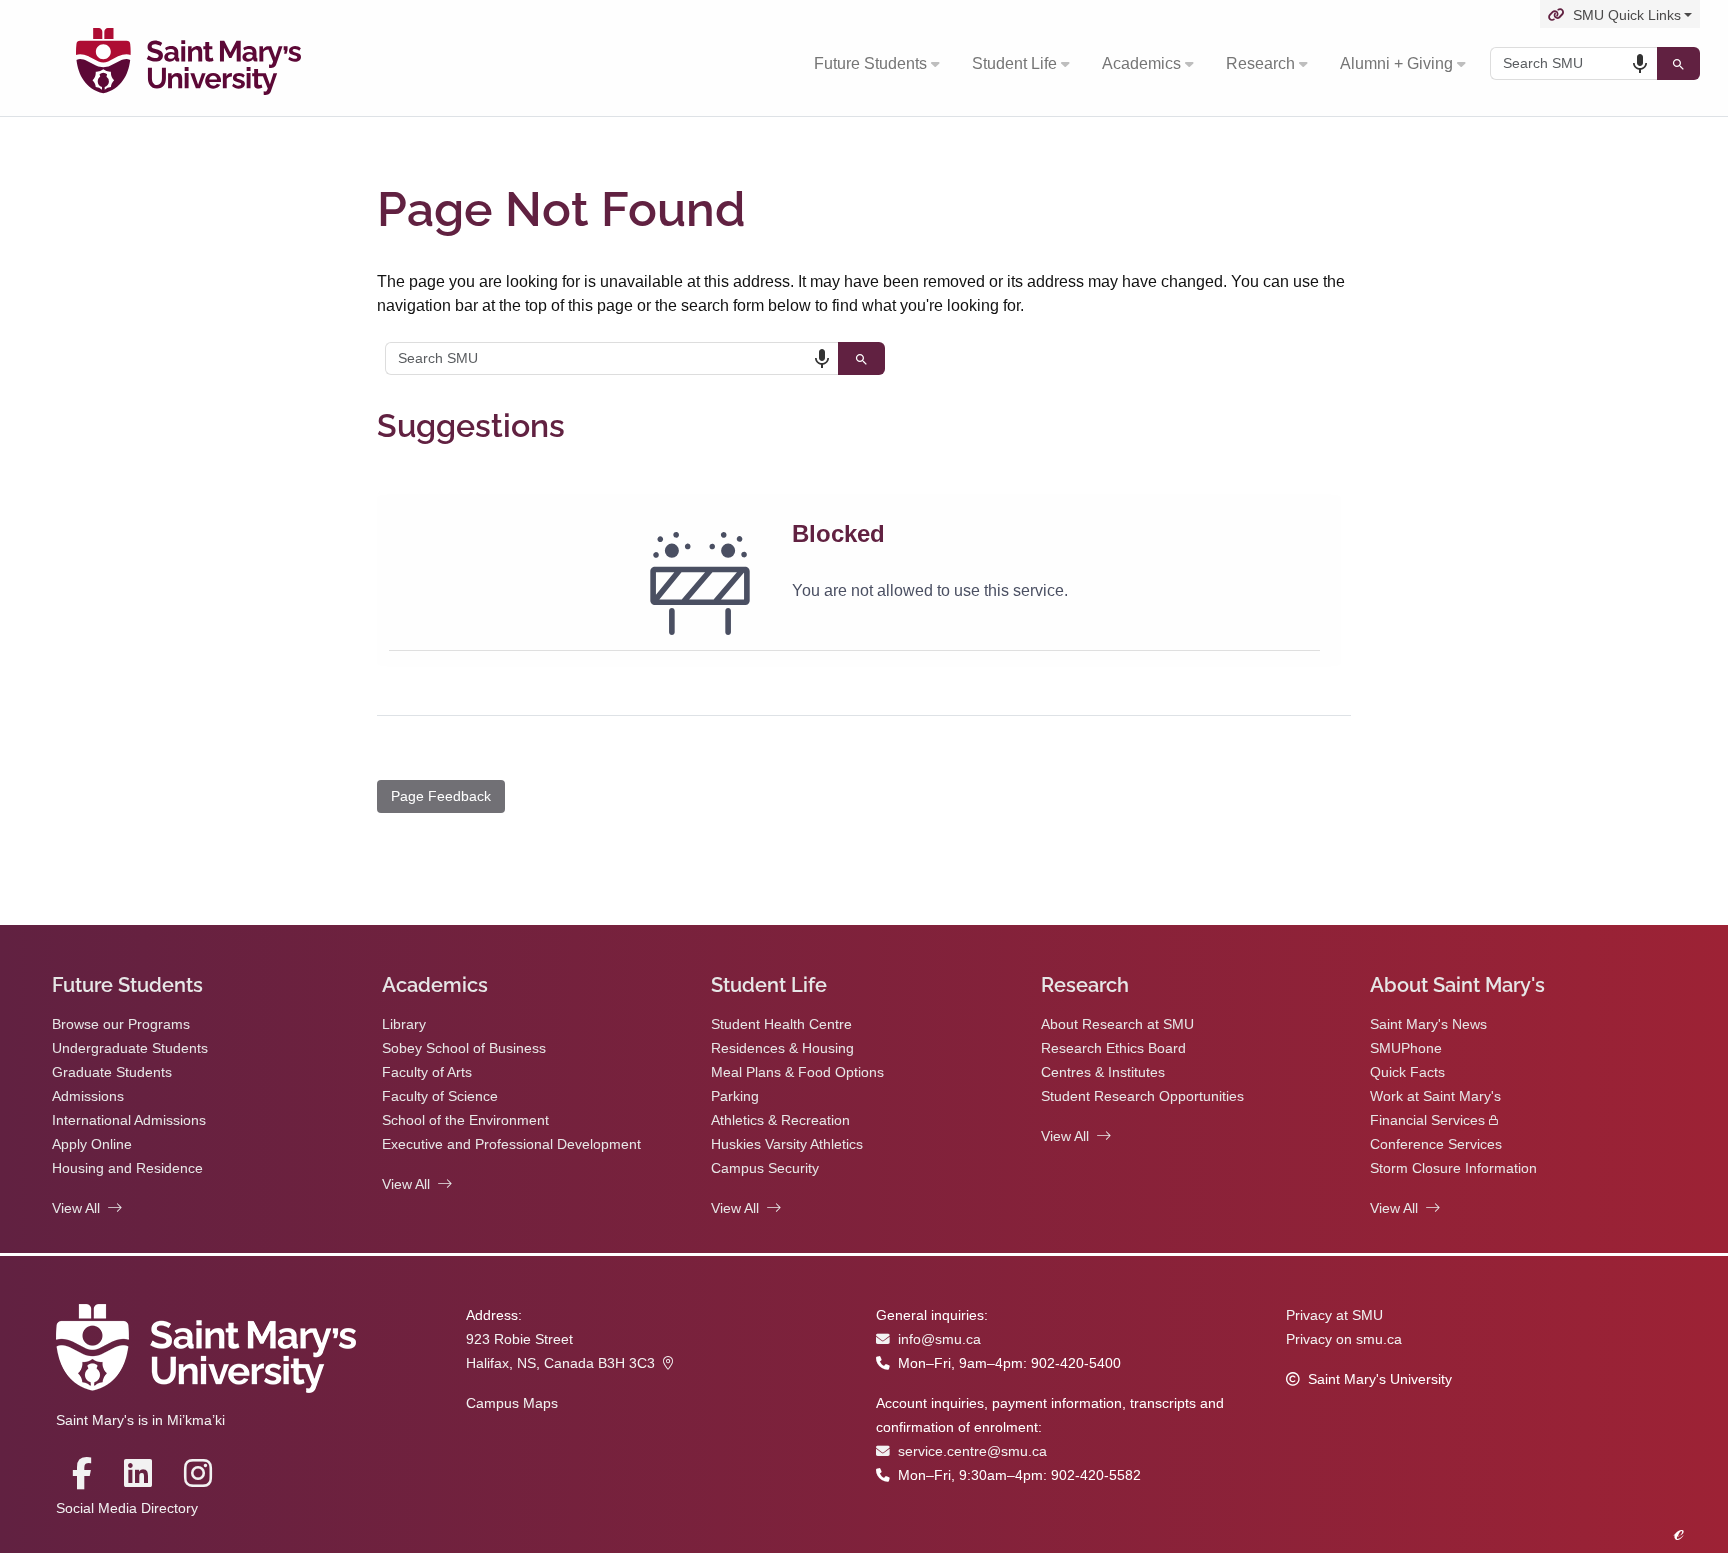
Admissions (88, 1096)
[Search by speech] (1640, 64)
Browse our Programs (121, 1024)
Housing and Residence (127, 1168)
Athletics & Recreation (780, 1120)
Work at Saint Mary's (1435, 1096)
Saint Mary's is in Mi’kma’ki (140, 1420)
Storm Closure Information (1453, 1168)
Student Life (1014, 63)
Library (404, 1024)
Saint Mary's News (1428, 1024)
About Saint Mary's (1457, 985)
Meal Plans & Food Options (797, 1072)
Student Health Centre (781, 1024)
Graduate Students (112, 1072)
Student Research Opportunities (1142, 1096)
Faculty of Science (440, 1096)
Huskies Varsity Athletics (787, 1144)
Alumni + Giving (1396, 63)
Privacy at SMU (1334, 1315)
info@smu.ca (939, 1339)
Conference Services (1436, 1144)
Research (1260, 63)
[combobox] (1573, 63)
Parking (735, 1096)
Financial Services (1427, 1120)
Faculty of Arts (427, 1072)
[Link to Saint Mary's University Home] (188, 64)
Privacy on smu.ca (1344, 1339)
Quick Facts (1407, 1072)
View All (76, 1208)
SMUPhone (1406, 1048)
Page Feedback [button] (441, 796)
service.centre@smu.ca (972, 1451)
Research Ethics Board (1113, 1048)
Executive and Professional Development (511, 1144)
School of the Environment (465, 1120)
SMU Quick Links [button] (1627, 15)
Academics (1141, 63)
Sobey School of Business (464, 1048)
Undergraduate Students (130, 1048)
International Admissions (129, 1120)
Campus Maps (512, 1403)
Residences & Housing (782, 1048)
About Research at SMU (1117, 1024)
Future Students (870, 63)
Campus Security (765, 1168)
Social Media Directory (127, 1508)
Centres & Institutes (1103, 1072)
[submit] (1678, 63)
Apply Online (92, 1144)
